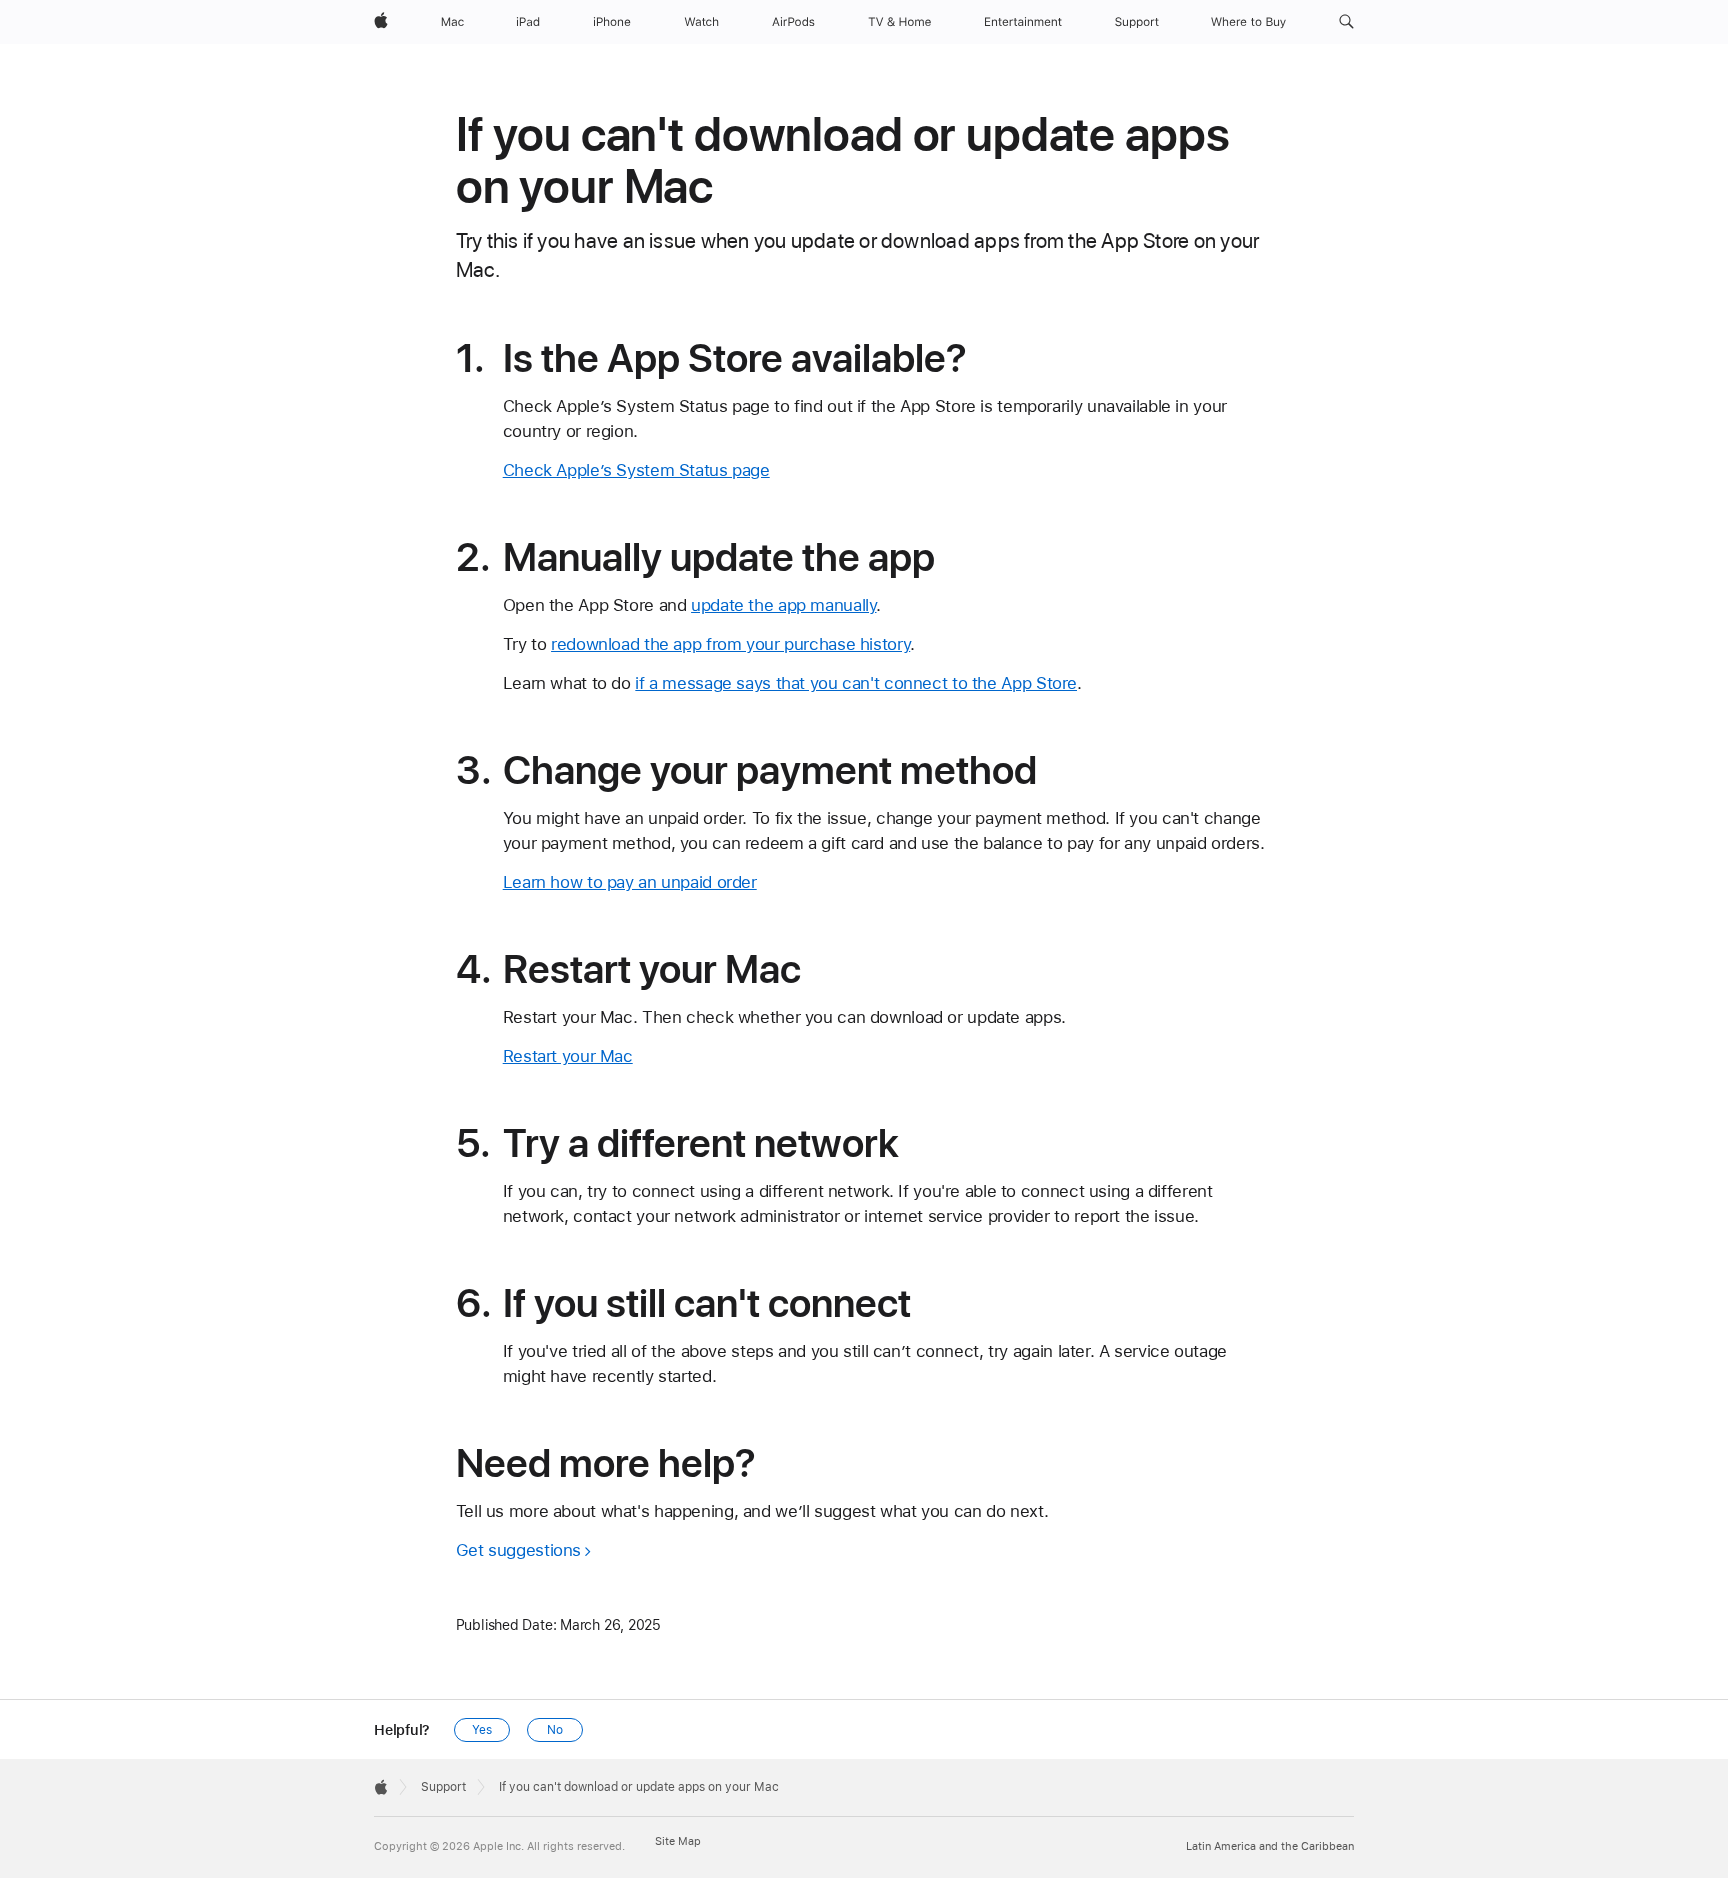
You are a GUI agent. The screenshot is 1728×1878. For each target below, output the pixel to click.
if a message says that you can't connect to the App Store (856, 683)
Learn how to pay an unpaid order (630, 882)
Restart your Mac (568, 1056)
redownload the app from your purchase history (730, 644)
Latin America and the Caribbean (1270, 1846)
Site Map (678, 1841)
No (555, 1730)
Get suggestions (518, 1550)
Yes (482, 1730)
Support (443, 1787)
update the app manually (783, 605)
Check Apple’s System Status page (636, 470)
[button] (1346, 22)
